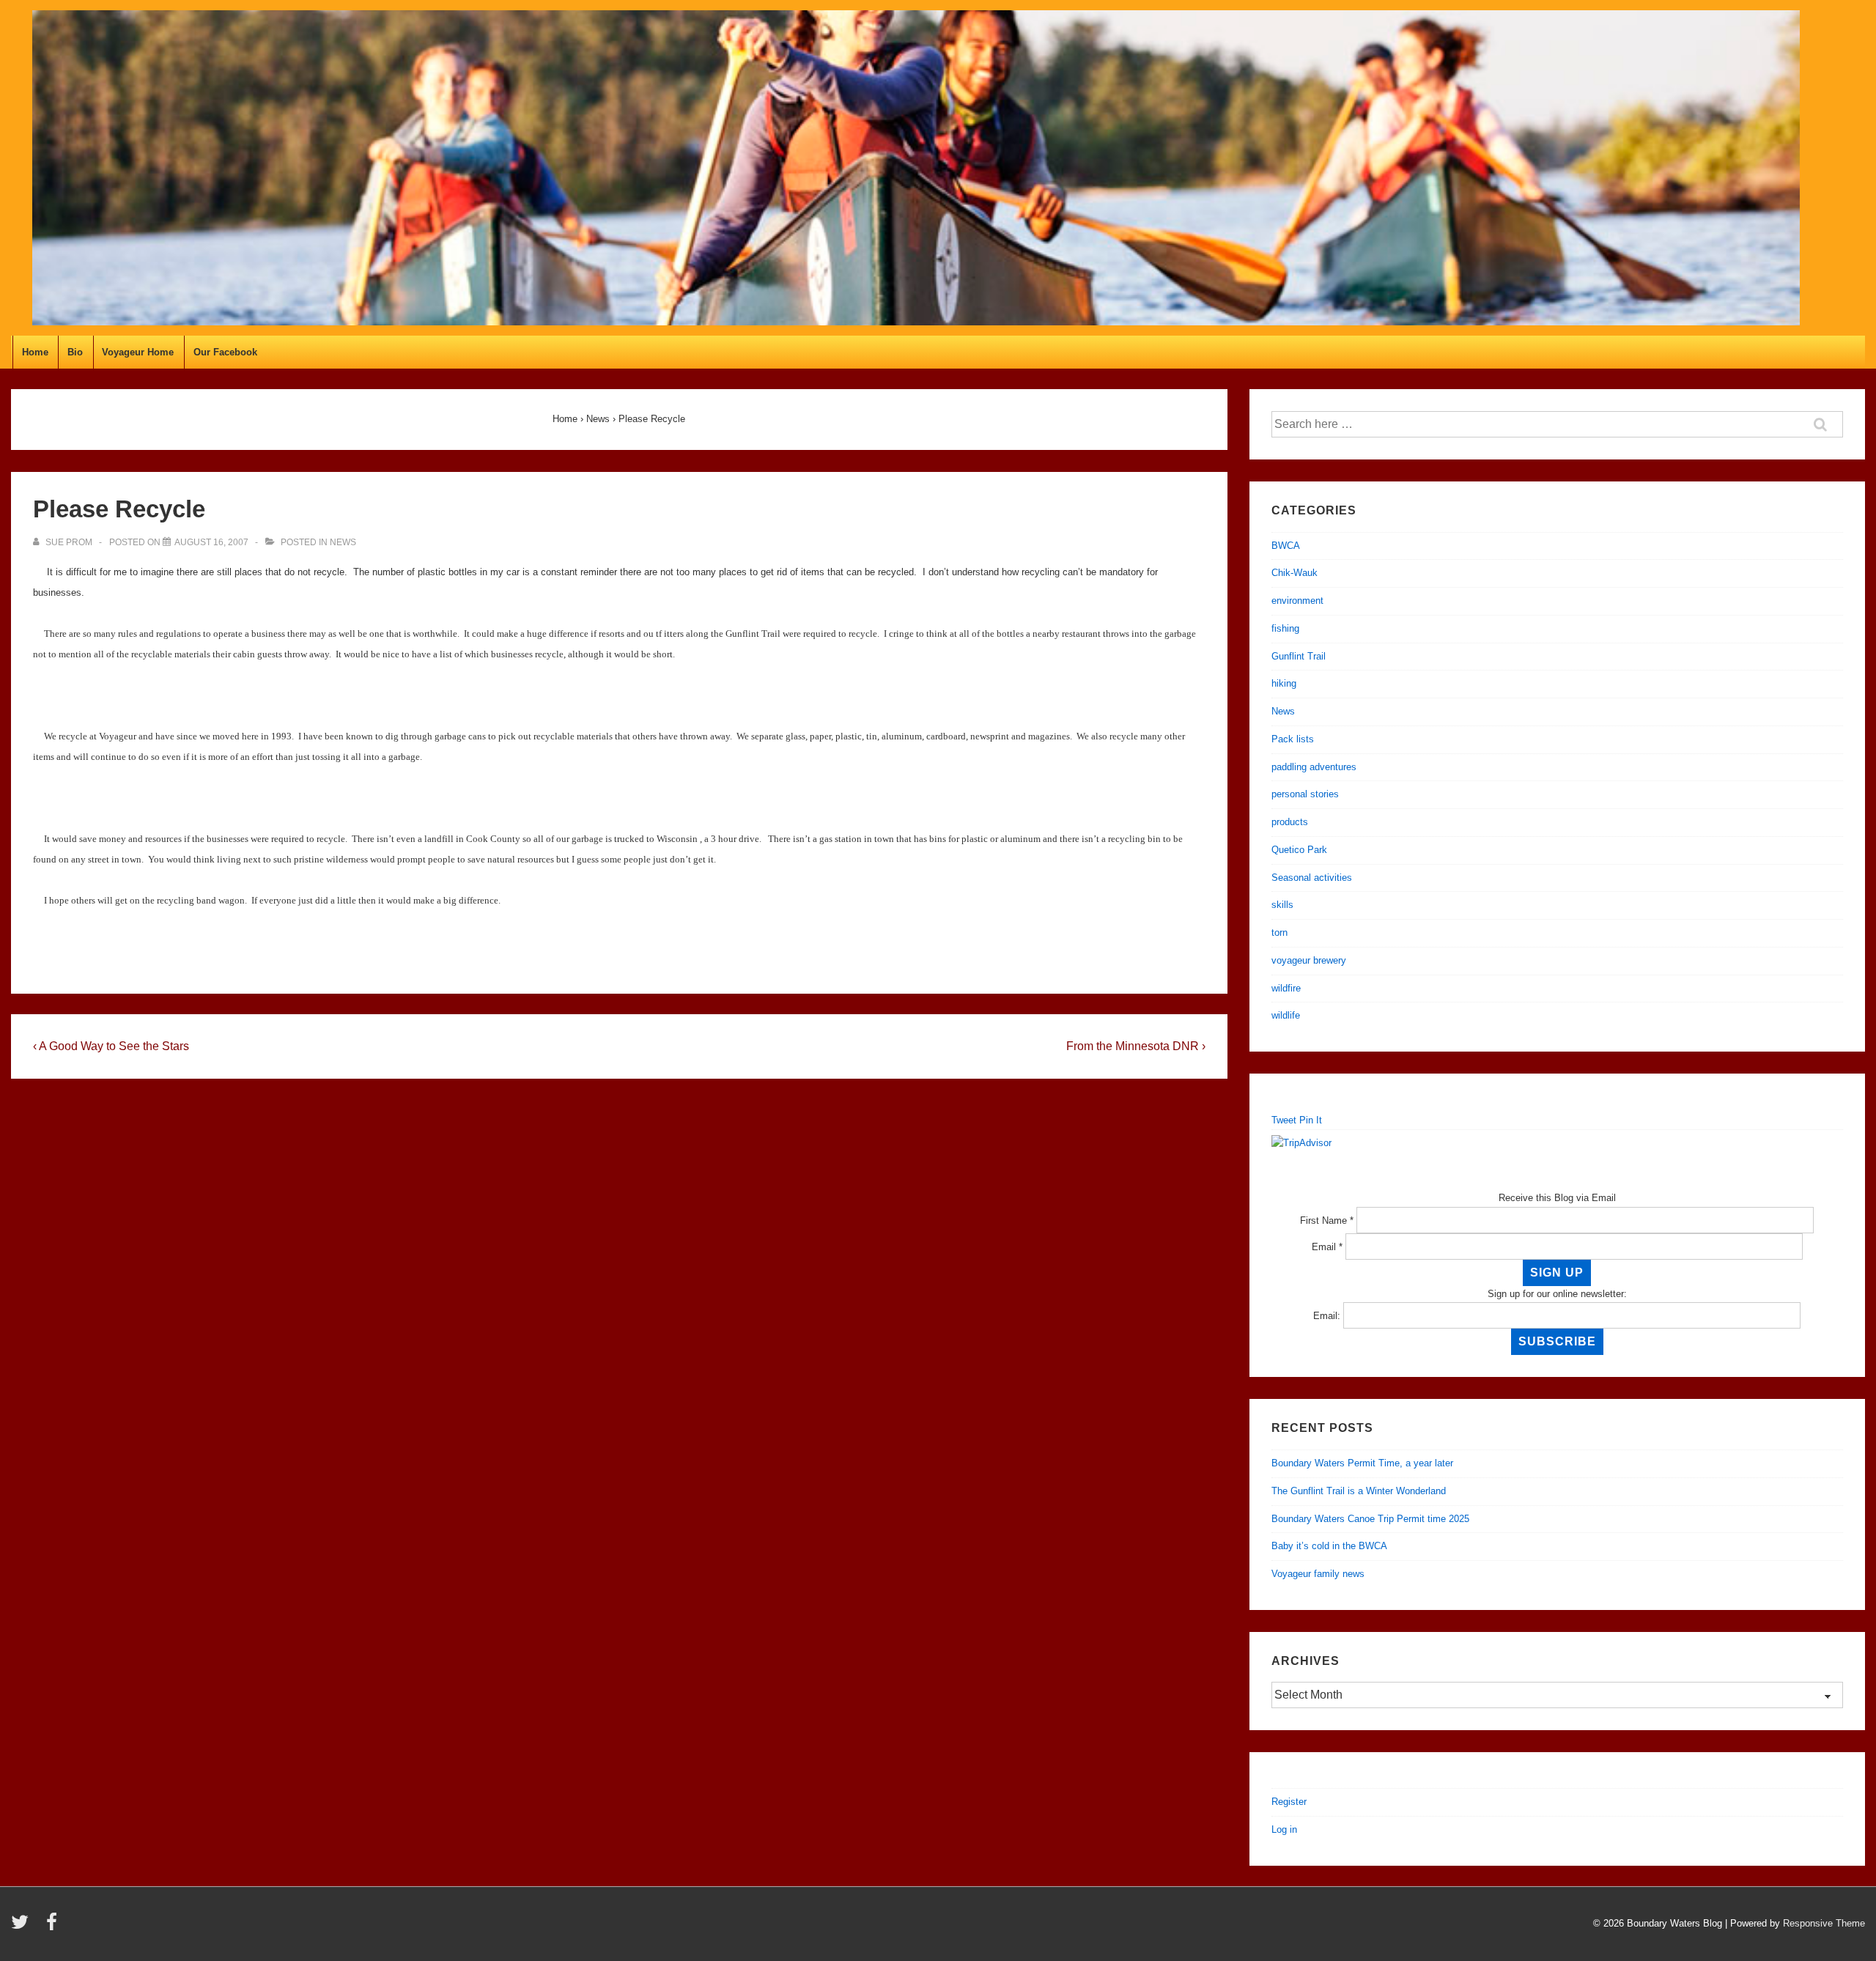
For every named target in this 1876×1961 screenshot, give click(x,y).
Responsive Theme (1824, 1923)
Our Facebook (225, 352)
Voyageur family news (1318, 1574)
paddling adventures (1314, 767)
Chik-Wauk (1295, 573)
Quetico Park (1299, 850)
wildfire (1286, 988)
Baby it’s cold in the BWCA (1329, 1546)
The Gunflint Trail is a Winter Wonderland (1359, 1491)
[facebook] (53, 1927)
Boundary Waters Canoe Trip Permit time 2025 (1370, 1519)
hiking (1284, 683)
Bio (75, 352)
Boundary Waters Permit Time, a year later (1362, 1463)
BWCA (1286, 546)
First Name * (1327, 1220)
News (343, 542)
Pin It (1311, 1120)
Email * (1327, 1247)
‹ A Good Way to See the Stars (111, 1046)
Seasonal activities (1312, 878)
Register (1289, 1802)
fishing (1285, 628)
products (1290, 822)
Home (35, 352)
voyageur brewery (1309, 960)
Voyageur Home (138, 352)
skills (1282, 905)
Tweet (1284, 1120)
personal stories (1305, 794)
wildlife (1286, 1015)
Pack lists (1293, 739)
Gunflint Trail (1299, 656)
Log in (1284, 1829)
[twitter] (23, 1927)
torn (1279, 933)
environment (1297, 601)
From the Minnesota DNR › (1136, 1046)
